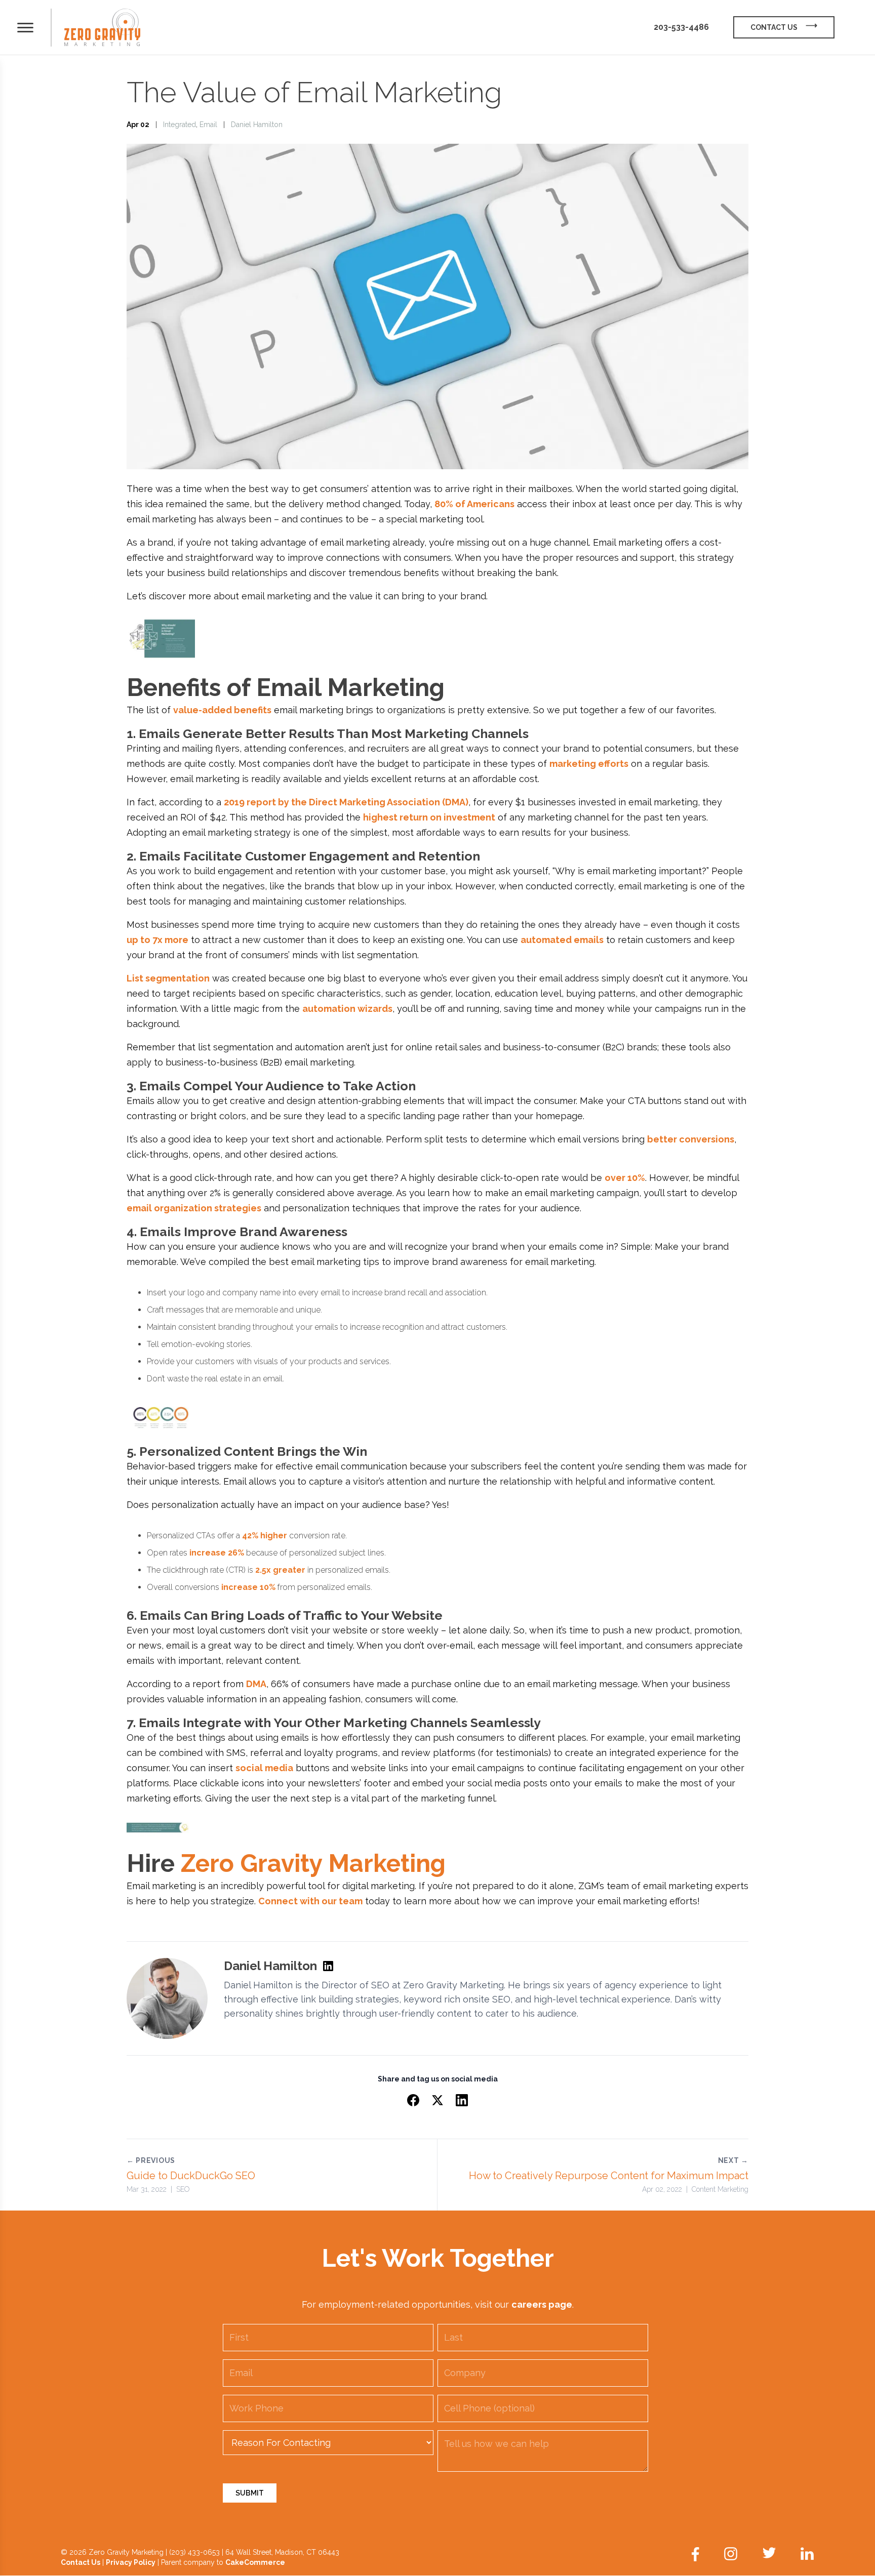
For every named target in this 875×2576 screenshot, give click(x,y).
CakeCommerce (255, 2562)
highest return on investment (429, 817)
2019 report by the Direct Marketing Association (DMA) (346, 802)
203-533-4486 (681, 27)
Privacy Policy (131, 2562)
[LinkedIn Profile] (328, 1966)
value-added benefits (222, 710)
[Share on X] (437, 2100)
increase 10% (248, 1587)
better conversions (691, 1139)
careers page (542, 2304)
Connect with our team (310, 1901)
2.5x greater (280, 1570)
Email (208, 125)
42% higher (265, 1536)
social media (264, 1768)
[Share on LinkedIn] (462, 2100)
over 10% (625, 1178)
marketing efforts (589, 764)
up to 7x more (157, 940)
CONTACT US (774, 27)
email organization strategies (194, 1208)
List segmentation (168, 978)
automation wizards (347, 1009)
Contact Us (81, 2562)
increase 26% (217, 1553)
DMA (256, 1684)
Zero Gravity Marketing (313, 1863)
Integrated (180, 125)
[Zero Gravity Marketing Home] (102, 28)
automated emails (562, 940)
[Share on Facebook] (413, 2100)
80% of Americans (474, 504)
